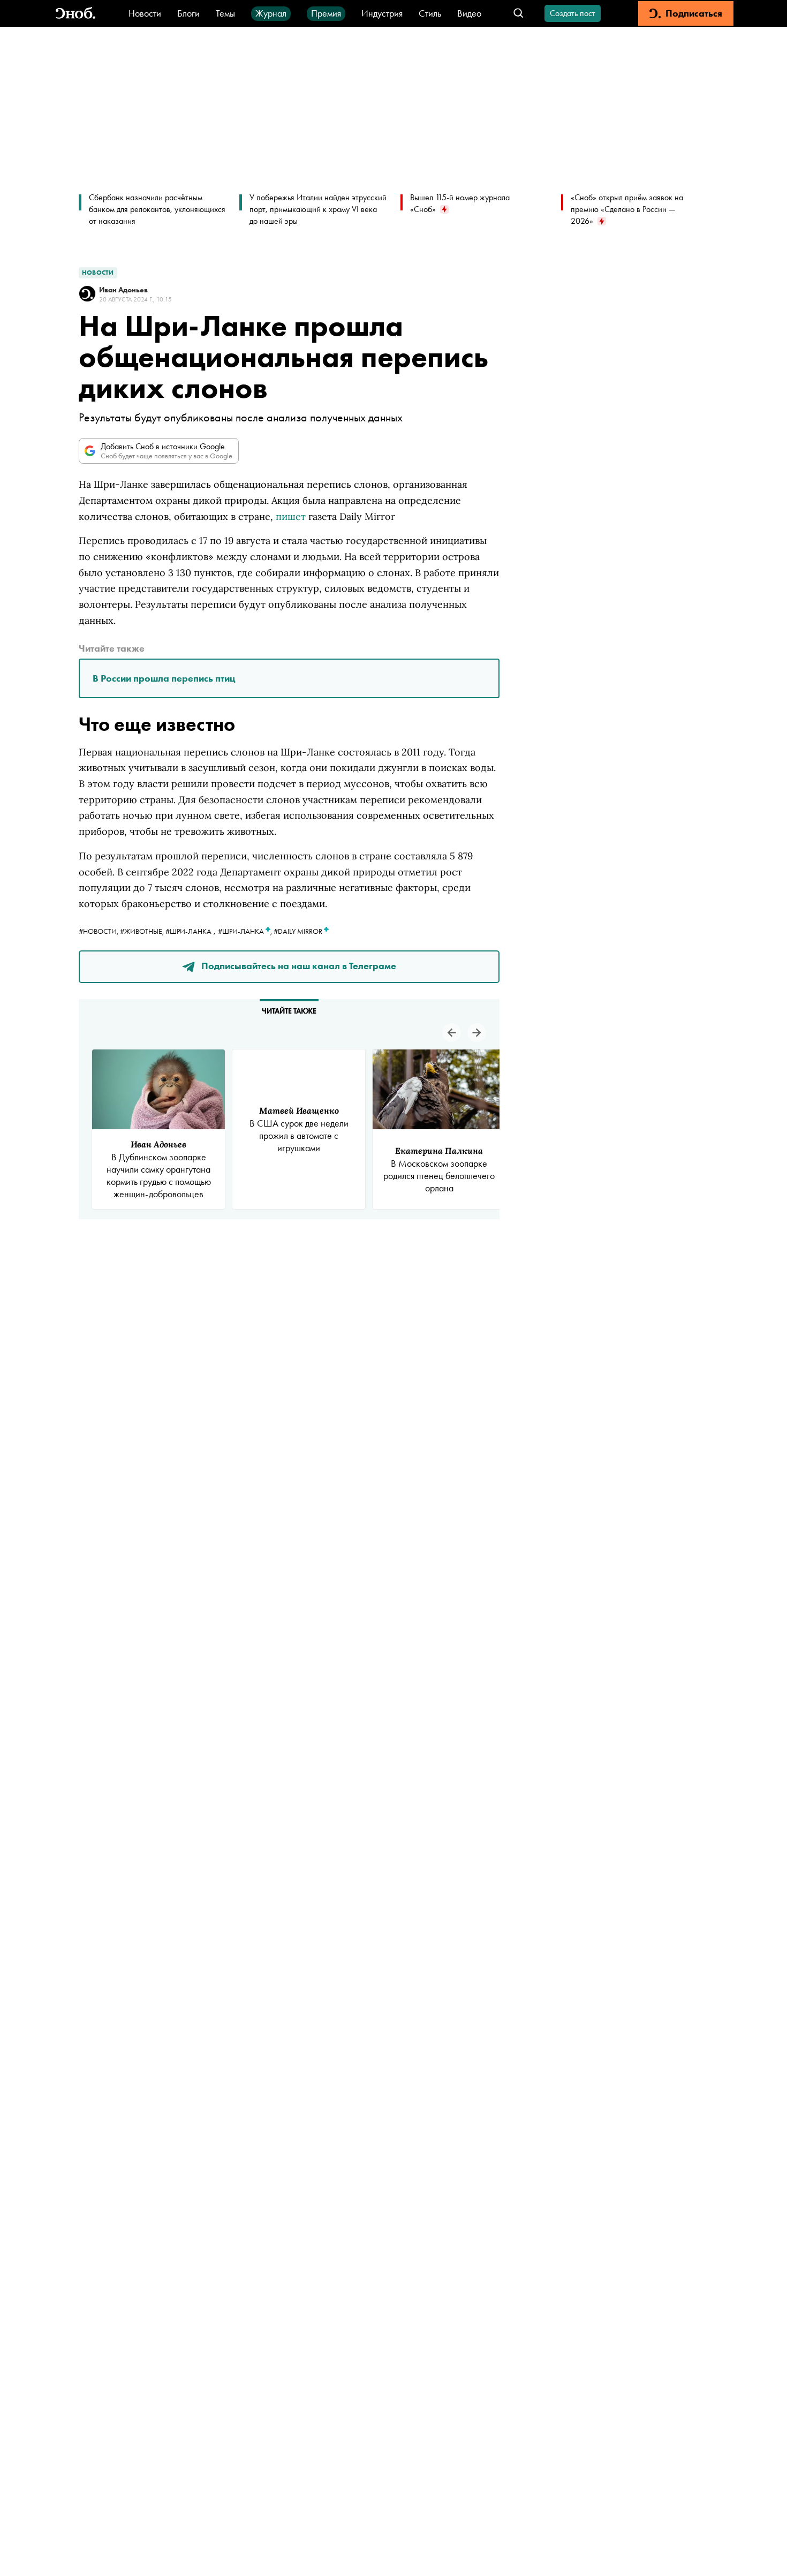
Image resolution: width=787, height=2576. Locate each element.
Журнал (271, 13)
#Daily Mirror (299, 931)
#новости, (99, 931)
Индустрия (382, 13)
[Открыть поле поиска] (519, 14)
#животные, (143, 931)
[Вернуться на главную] (75, 14)
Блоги (188, 13)
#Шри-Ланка (188, 931)
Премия (326, 13)
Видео (469, 13)
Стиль (430, 13)
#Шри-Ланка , (246, 931)
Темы (225, 13)
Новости (145, 13)
